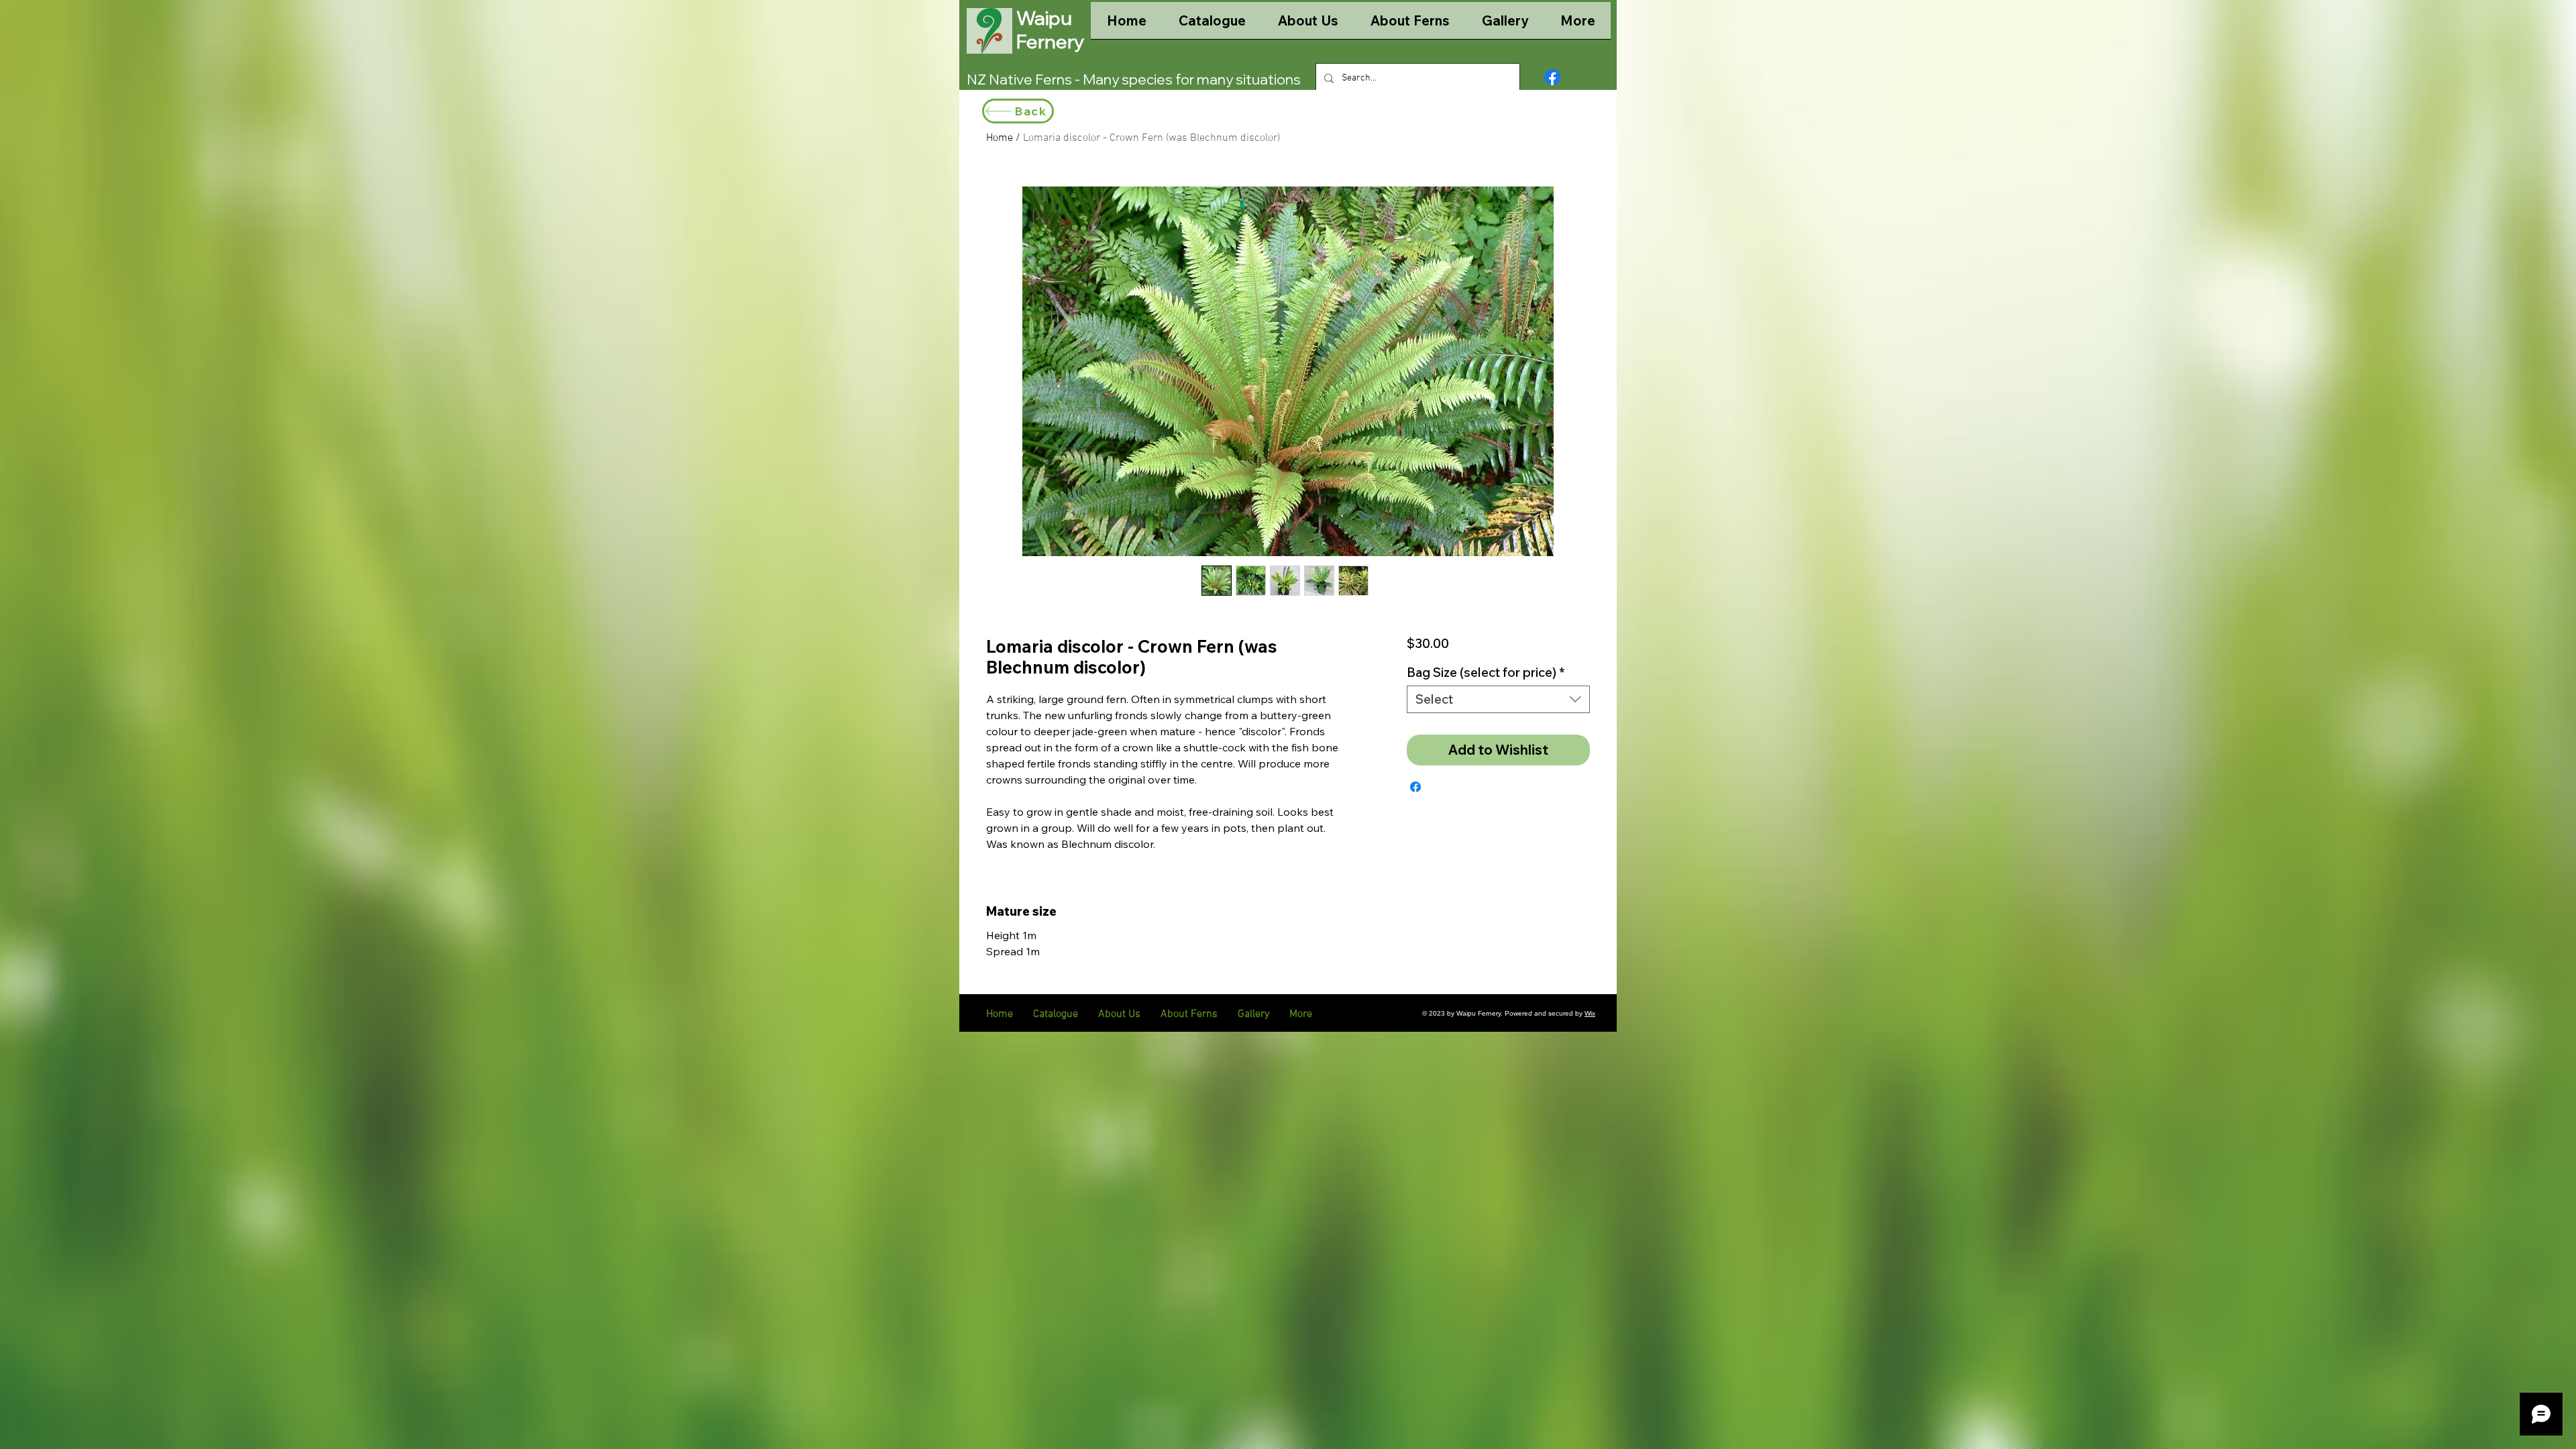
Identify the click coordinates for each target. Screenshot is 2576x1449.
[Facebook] (1552, 77)
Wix (1590, 1013)
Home (1000, 138)
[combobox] (1498, 699)
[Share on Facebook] (1415, 787)
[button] (1212, 25)
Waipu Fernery (1050, 30)
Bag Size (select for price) (1486, 673)
